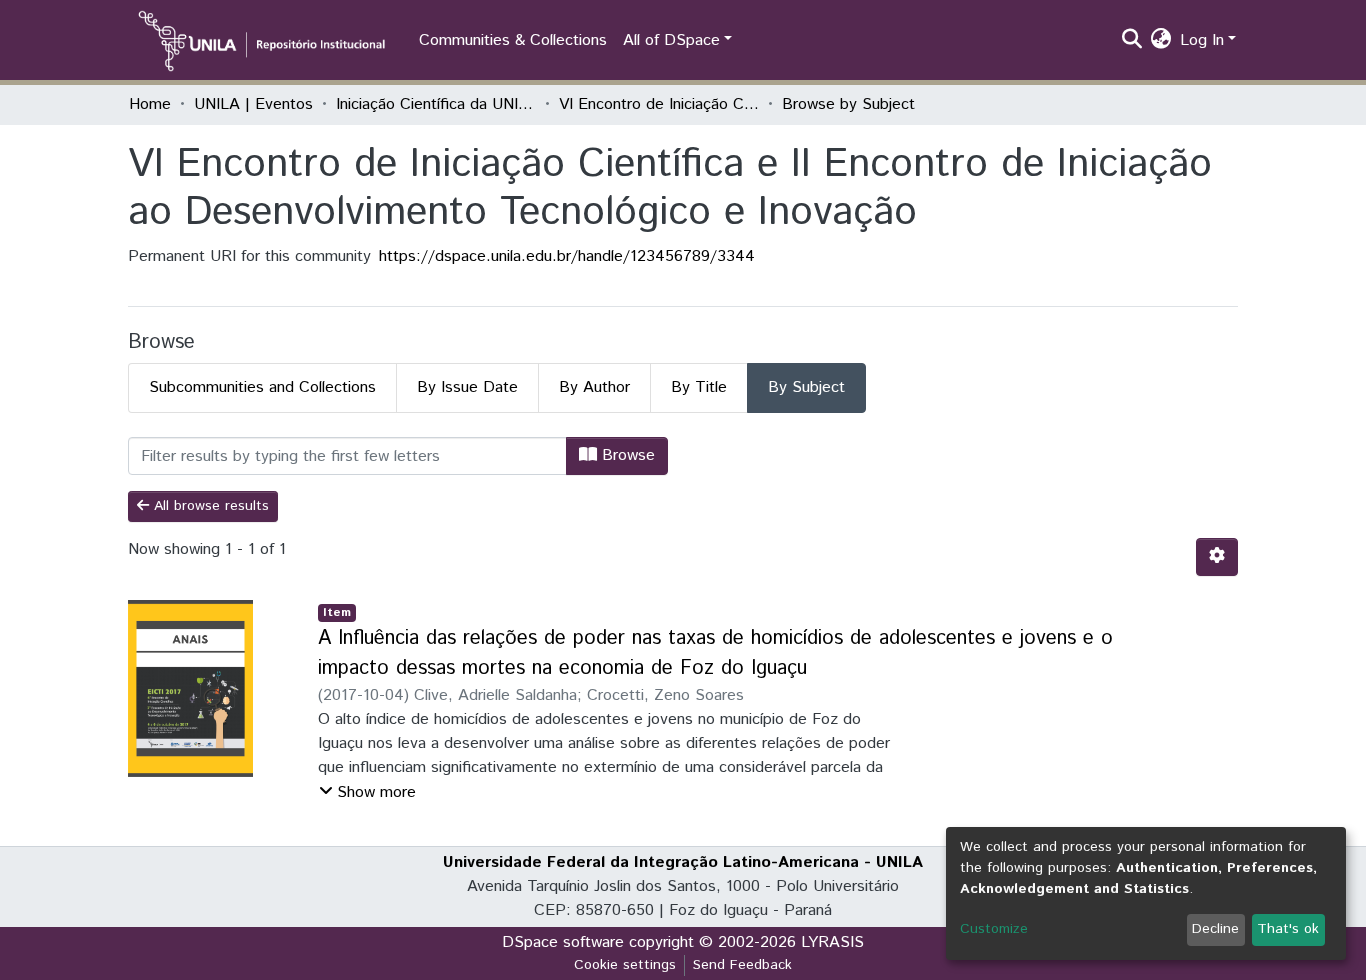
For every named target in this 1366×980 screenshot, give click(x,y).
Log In (1202, 40)
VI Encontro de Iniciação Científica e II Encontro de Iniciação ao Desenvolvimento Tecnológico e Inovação (659, 104)
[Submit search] (1132, 41)
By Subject (806, 387)
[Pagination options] (1217, 557)
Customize (994, 929)
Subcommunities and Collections (262, 387)
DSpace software (563, 942)
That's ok (1288, 929)
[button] (1161, 41)
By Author (594, 387)
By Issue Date (467, 387)
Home (150, 104)
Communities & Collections (513, 40)
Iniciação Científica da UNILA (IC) (436, 104)
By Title (699, 387)
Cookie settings (625, 965)
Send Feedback (742, 965)
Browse (626, 455)
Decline (1215, 929)
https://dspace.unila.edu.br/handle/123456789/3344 (567, 256)
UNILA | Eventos (253, 104)
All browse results (209, 506)
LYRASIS (832, 942)
